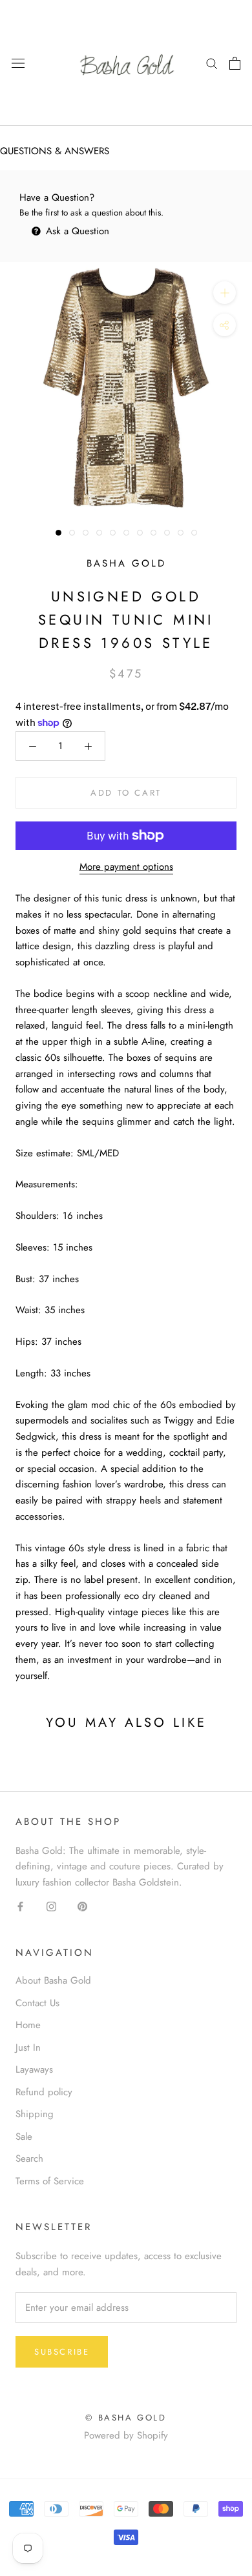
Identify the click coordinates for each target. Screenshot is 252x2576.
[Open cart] (235, 63)
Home (28, 2025)
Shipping (35, 2114)
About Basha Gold (53, 1980)
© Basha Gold (126, 2418)
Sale (24, 2137)
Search (29, 2158)
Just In (28, 2048)
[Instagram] (51, 1906)
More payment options (126, 867)
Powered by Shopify (126, 2435)
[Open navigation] (18, 63)
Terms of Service (50, 2181)
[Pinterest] (82, 1906)
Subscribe (62, 2352)
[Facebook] (20, 1906)
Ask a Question (76, 231)
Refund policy (44, 2092)
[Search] (212, 63)
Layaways (34, 2069)
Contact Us (37, 2003)
